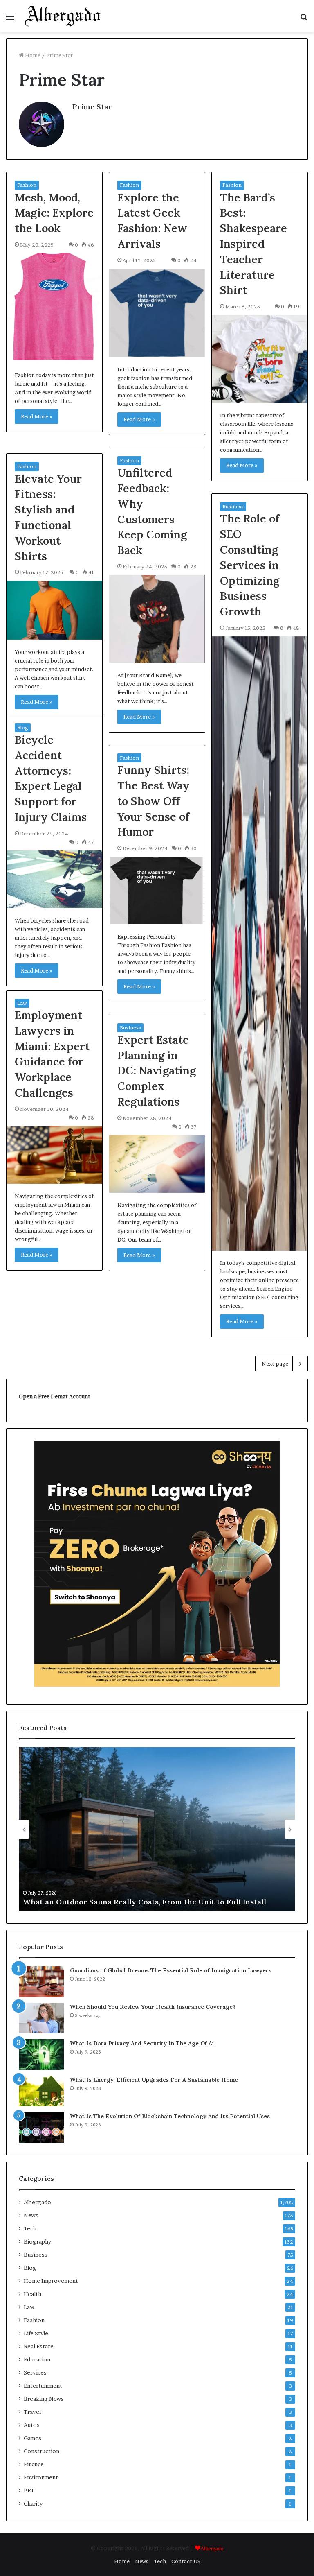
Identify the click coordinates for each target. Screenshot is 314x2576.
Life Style (36, 2333)
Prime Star (92, 107)
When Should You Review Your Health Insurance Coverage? (153, 2007)
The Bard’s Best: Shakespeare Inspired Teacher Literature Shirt (253, 244)
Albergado (37, 2202)
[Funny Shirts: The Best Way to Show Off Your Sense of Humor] (157, 890)
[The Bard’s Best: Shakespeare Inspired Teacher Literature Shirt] (260, 359)
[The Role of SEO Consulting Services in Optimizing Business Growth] (260, 943)
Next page (275, 1364)
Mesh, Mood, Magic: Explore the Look (54, 213)
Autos (32, 2425)
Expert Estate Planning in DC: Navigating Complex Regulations (157, 1071)
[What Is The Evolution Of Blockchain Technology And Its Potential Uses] (41, 2127)
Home (32, 55)
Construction (41, 2451)
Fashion (27, 185)
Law (22, 1003)
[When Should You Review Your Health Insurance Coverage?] (41, 2018)
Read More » (37, 416)
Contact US (186, 2561)
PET (29, 2490)
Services (35, 2372)
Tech (30, 2228)
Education (37, 2359)
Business (233, 506)
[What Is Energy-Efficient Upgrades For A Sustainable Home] (41, 2091)
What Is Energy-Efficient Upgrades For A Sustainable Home (154, 2080)
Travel (32, 2412)
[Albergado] (63, 16)
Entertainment (43, 2386)
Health (33, 2294)
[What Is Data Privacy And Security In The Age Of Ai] (41, 2055)
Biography (37, 2241)
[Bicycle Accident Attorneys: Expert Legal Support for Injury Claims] (54, 879)
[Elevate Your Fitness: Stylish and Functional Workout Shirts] (54, 610)
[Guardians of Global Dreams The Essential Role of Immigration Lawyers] (41, 1982)
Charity (33, 2504)
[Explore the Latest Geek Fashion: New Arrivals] (157, 313)
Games (33, 2438)
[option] (157, 1829)
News (31, 2215)
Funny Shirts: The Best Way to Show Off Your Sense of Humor (154, 801)
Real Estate (39, 2346)
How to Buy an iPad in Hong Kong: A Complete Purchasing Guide (142, 1902)
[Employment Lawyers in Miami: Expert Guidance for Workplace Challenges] (54, 1155)
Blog (23, 727)
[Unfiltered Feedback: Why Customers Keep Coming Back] (157, 619)
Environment (41, 2477)
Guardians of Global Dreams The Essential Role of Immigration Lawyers (171, 1970)
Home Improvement (51, 2281)
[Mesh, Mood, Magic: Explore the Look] (54, 308)
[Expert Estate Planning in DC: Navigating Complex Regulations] (157, 1164)
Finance (34, 2464)
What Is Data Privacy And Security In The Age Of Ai (142, 2043)
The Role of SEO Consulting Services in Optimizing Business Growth (250, 565)
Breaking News (44, 2399)
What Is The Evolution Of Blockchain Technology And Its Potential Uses (170, 2116)
